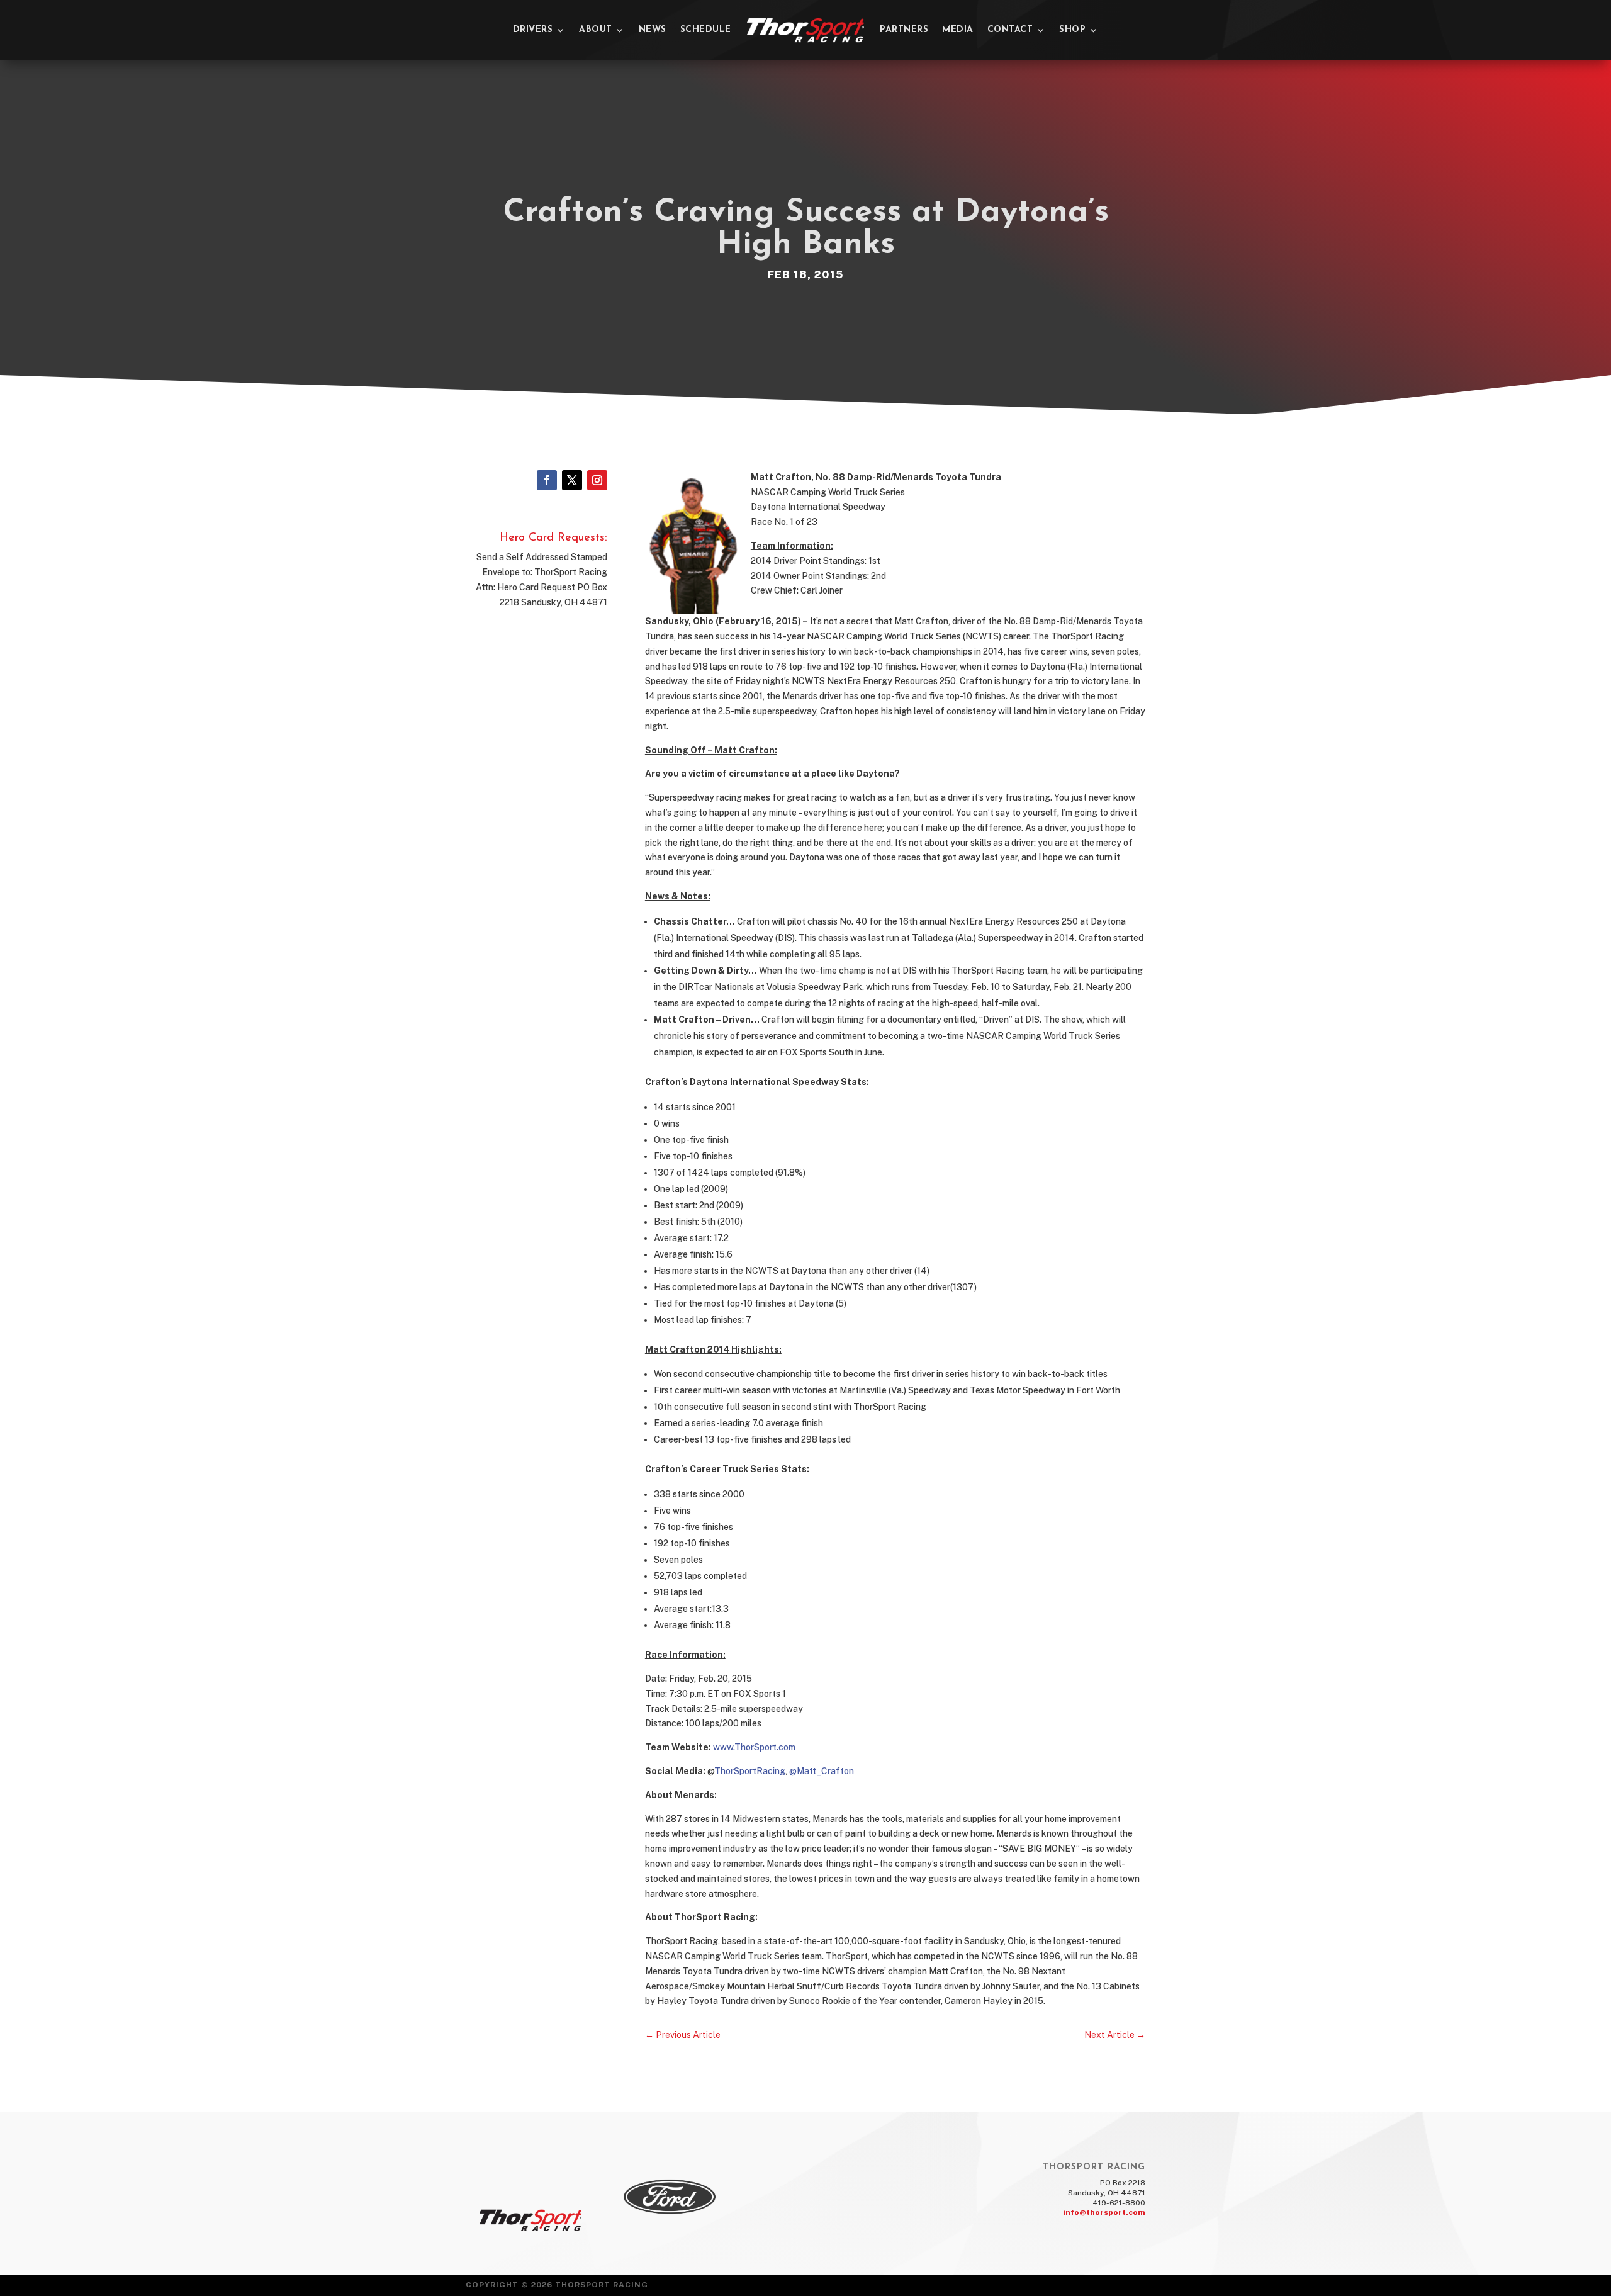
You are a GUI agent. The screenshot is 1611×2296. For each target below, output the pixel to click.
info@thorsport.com (1104, 2212)
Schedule (706, 30)
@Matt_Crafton (822, 1771)
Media (958, 30)
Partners (904, 30)
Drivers (533, 30)
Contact (1010, 30)
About (596, 30)
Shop (1072, 30)
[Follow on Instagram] (597, 480)
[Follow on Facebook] (547, 480)
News (653, 30)
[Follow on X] (572, 480)
